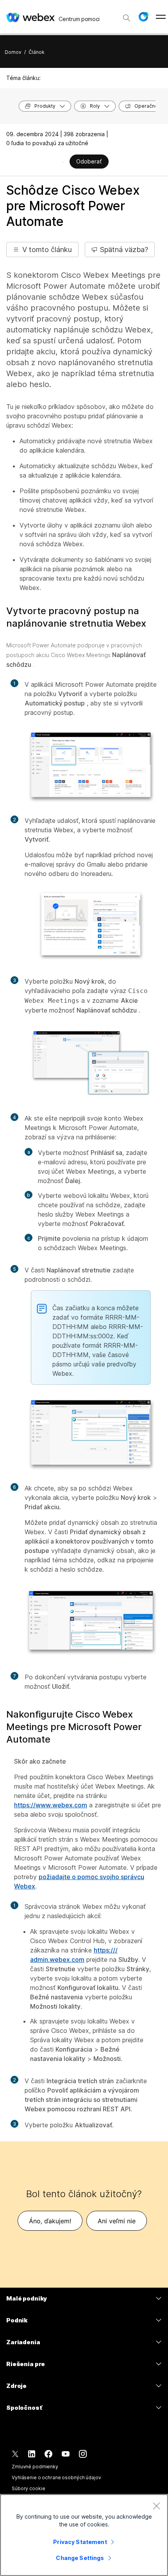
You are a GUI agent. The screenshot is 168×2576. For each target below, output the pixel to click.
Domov (13, 52)
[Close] (156, 2506)
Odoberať (89, 161)
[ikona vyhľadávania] (127, 18)
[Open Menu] (161, 17)
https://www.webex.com (51, 1805)
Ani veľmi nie (117, 2221)
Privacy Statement (80, 2542)
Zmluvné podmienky (35, 2467)
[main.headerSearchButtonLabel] (127, 15)
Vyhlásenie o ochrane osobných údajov (56, 2477)
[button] (143, 17)
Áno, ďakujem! (50, 2221)
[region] (84, 2535)
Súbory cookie (28, 2488)
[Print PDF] (63, 162)
